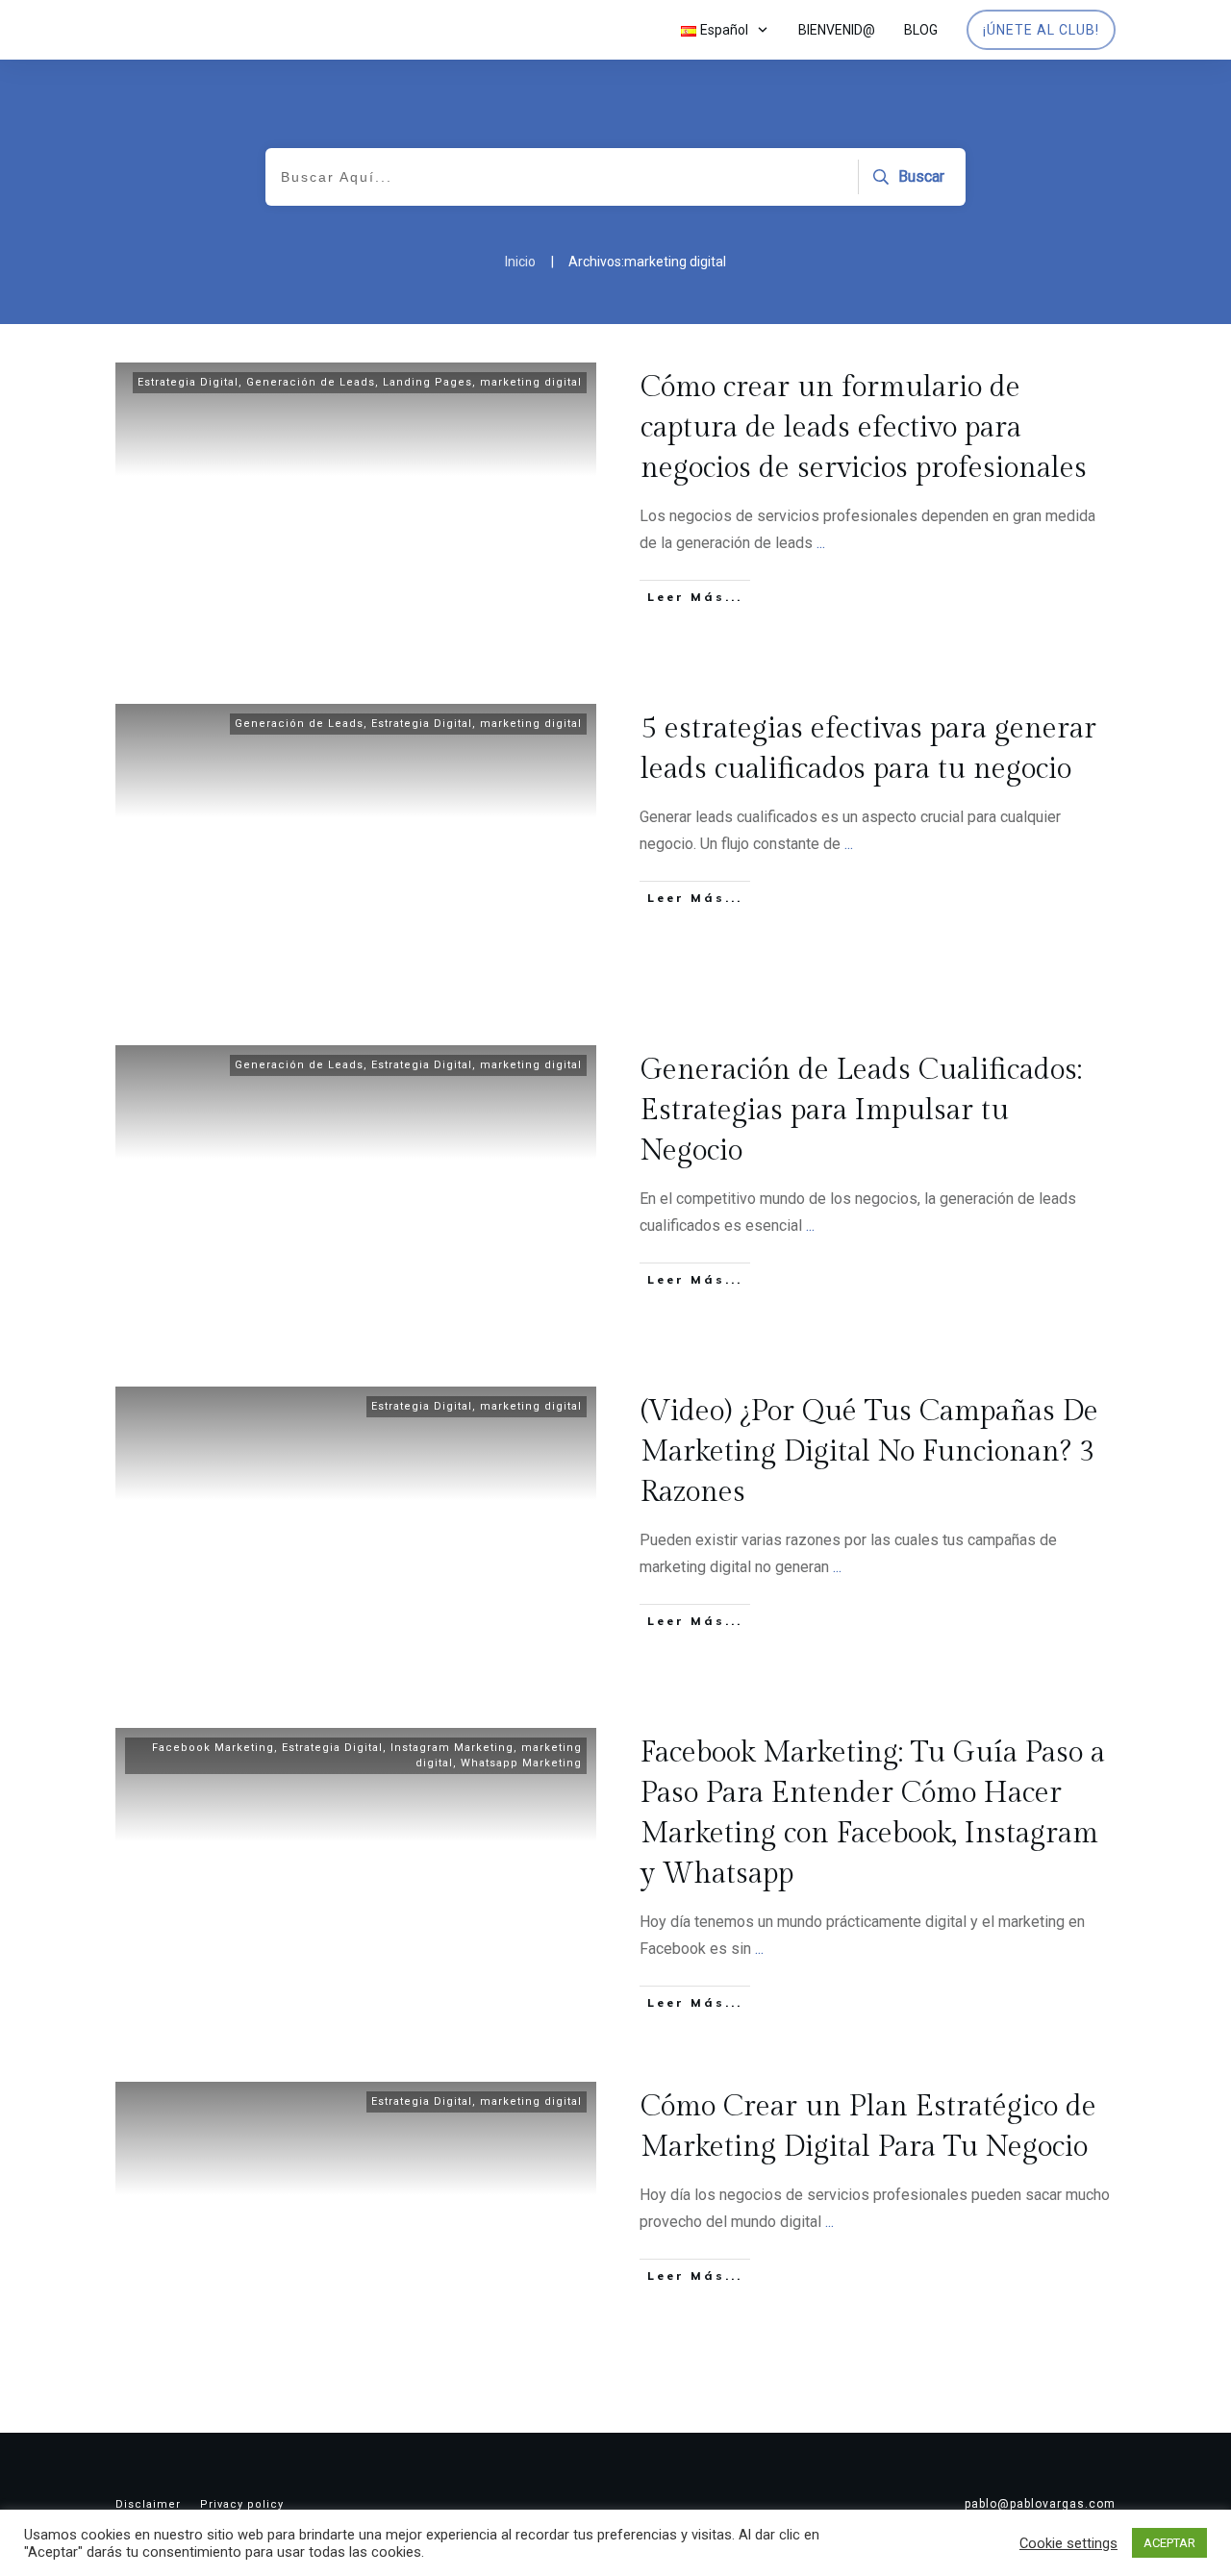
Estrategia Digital (188, 382)
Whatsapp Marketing (521, 1763)
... (821, 543)
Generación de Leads (311, 382)
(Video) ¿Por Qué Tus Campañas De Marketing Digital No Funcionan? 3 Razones (869, 1452)
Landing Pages (427, 382)
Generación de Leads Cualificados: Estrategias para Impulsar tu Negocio (861, 1111)
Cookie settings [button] (1068, 2543)
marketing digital (531, 382)
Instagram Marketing (452, 1748)
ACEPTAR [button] (1169, 2543)
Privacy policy (242, 2504)
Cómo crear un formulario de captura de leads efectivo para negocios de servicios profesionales (864, 428)
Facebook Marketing (213, 1748)
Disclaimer (148, 2504)
